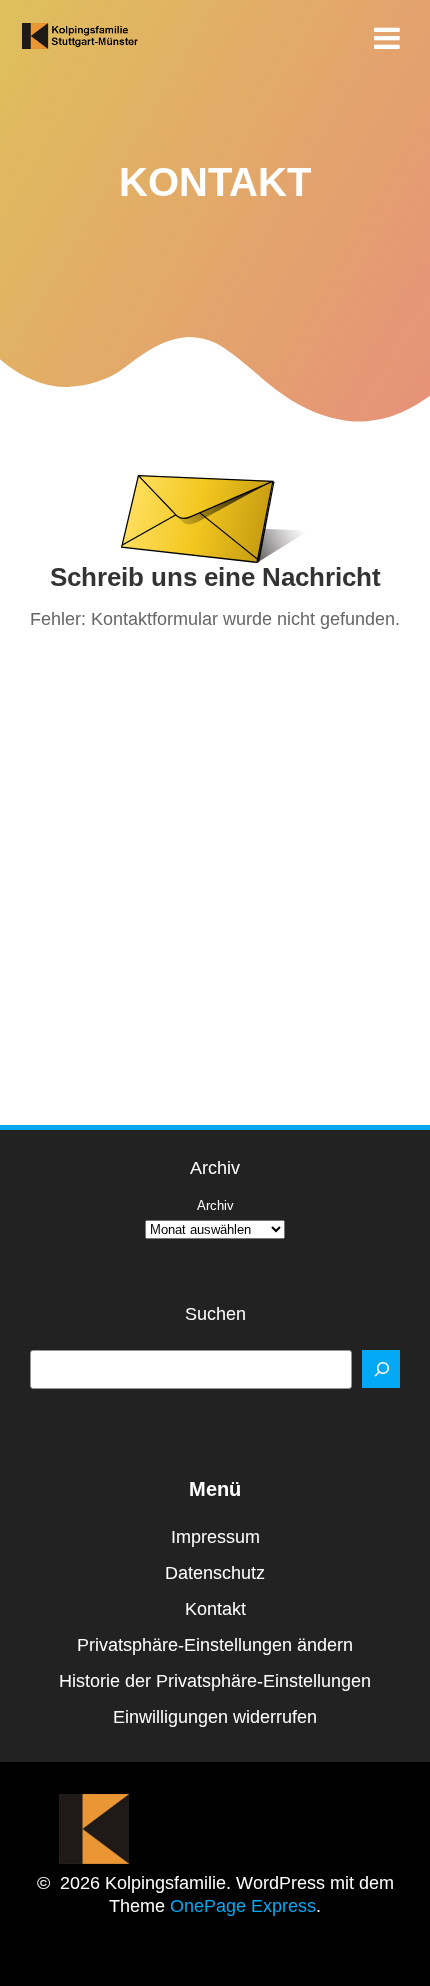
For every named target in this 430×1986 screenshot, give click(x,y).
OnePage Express (243, 1906)
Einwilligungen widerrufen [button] (215, 1717)
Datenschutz (215, 1573)
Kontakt (215, 1609)
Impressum (215, 1537)
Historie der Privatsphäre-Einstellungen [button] (215, 1681)
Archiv (215, 1205)
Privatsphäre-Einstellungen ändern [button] (215, 1645)
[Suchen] (381, 1369)
